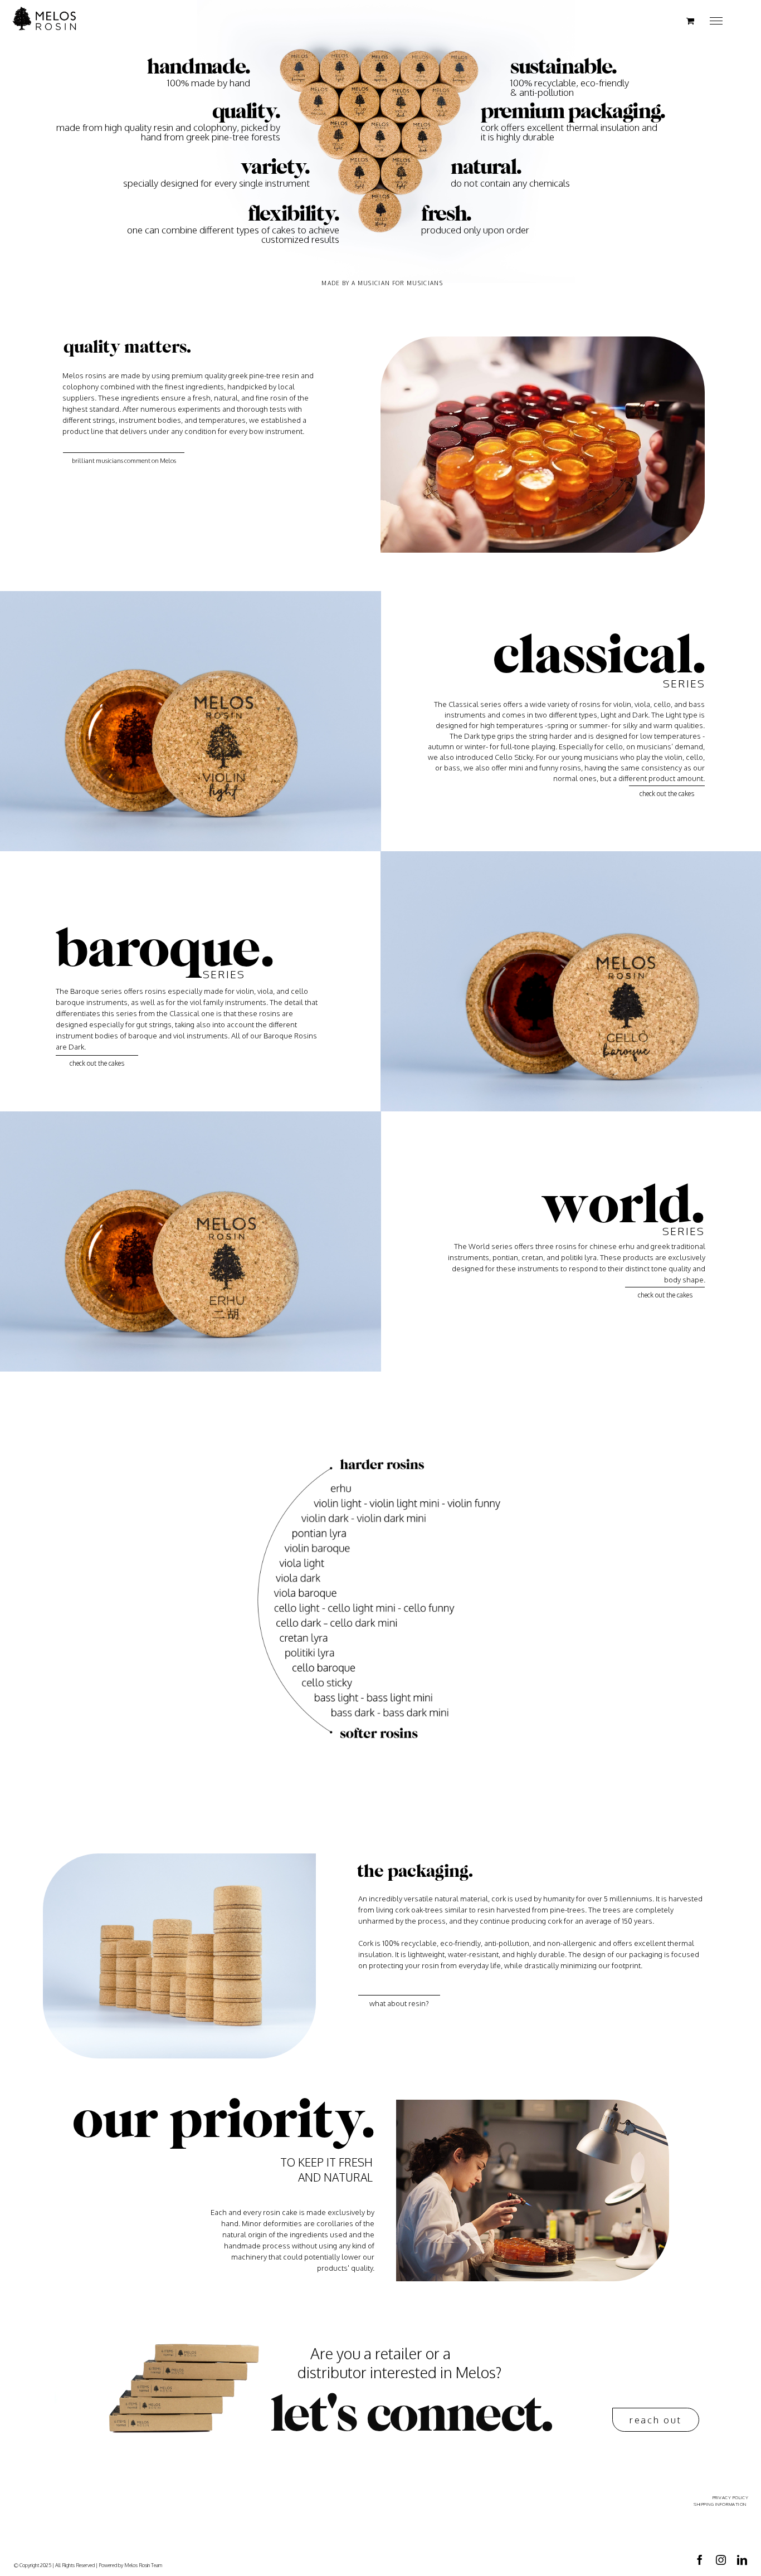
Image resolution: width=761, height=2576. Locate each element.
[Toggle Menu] (716, 21)
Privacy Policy (730, 2497)
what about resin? (399, 2003)
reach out (656, 2420)
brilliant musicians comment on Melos (124, 461)
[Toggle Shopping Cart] (690, 21)
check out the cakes (667, 794)
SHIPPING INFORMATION (720, 2504)
